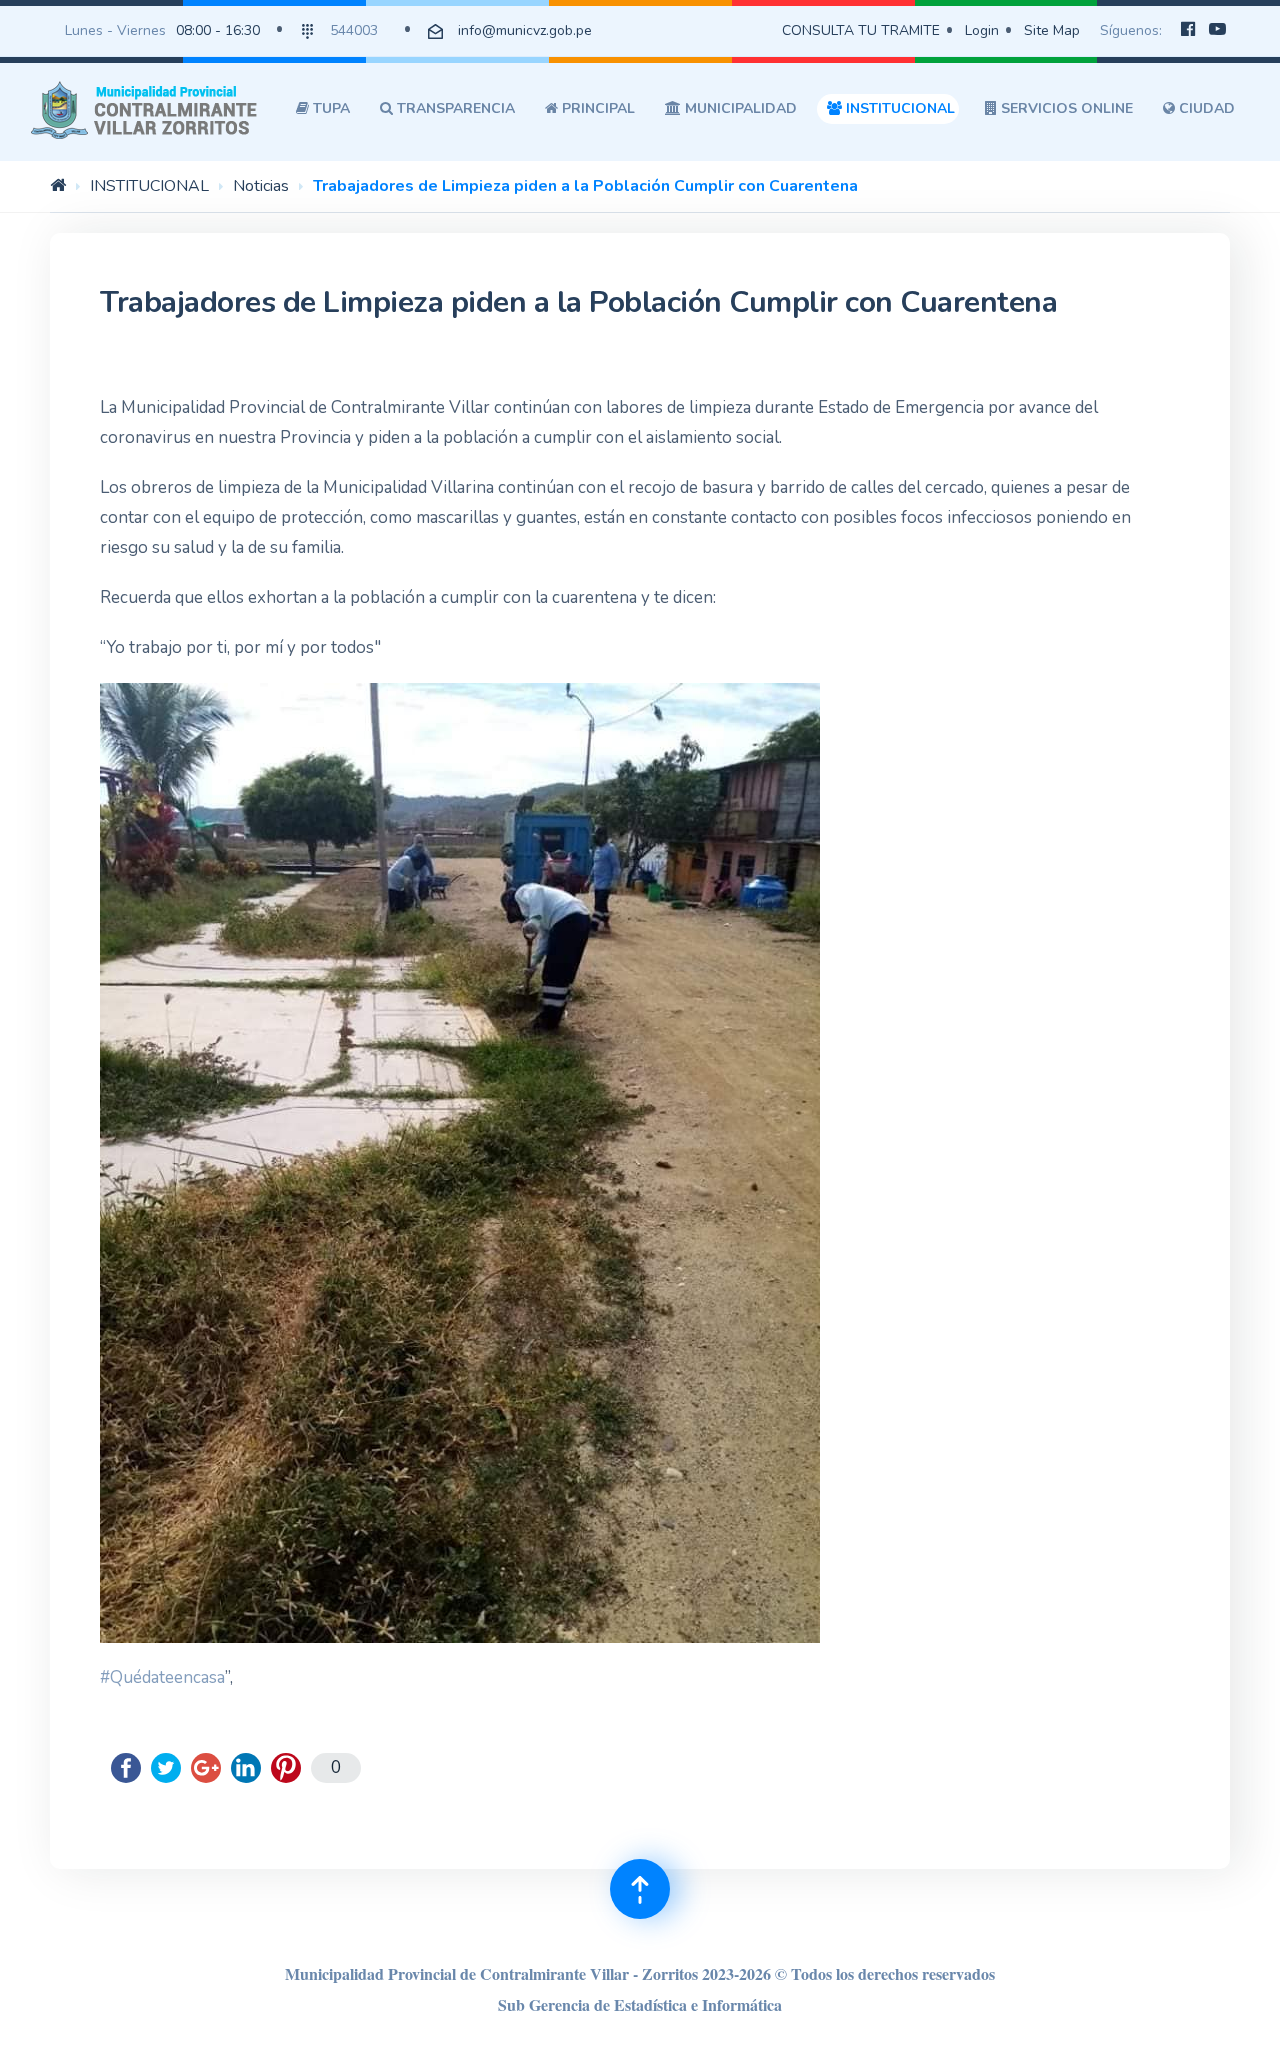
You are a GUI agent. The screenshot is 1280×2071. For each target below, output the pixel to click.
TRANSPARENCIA (454, 108)
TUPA (329, 108)
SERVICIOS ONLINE (1065, 108)
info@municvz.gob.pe (525, 30)
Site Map (1052, 30)
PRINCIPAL (596, 108)
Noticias (261, 186)
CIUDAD (1205, 108)
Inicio (58, 184)
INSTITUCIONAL (898, 108)
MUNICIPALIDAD (739, 108)
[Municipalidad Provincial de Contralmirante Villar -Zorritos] (148, 109)
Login (982, 30)
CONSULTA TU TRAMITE (861, 30)
